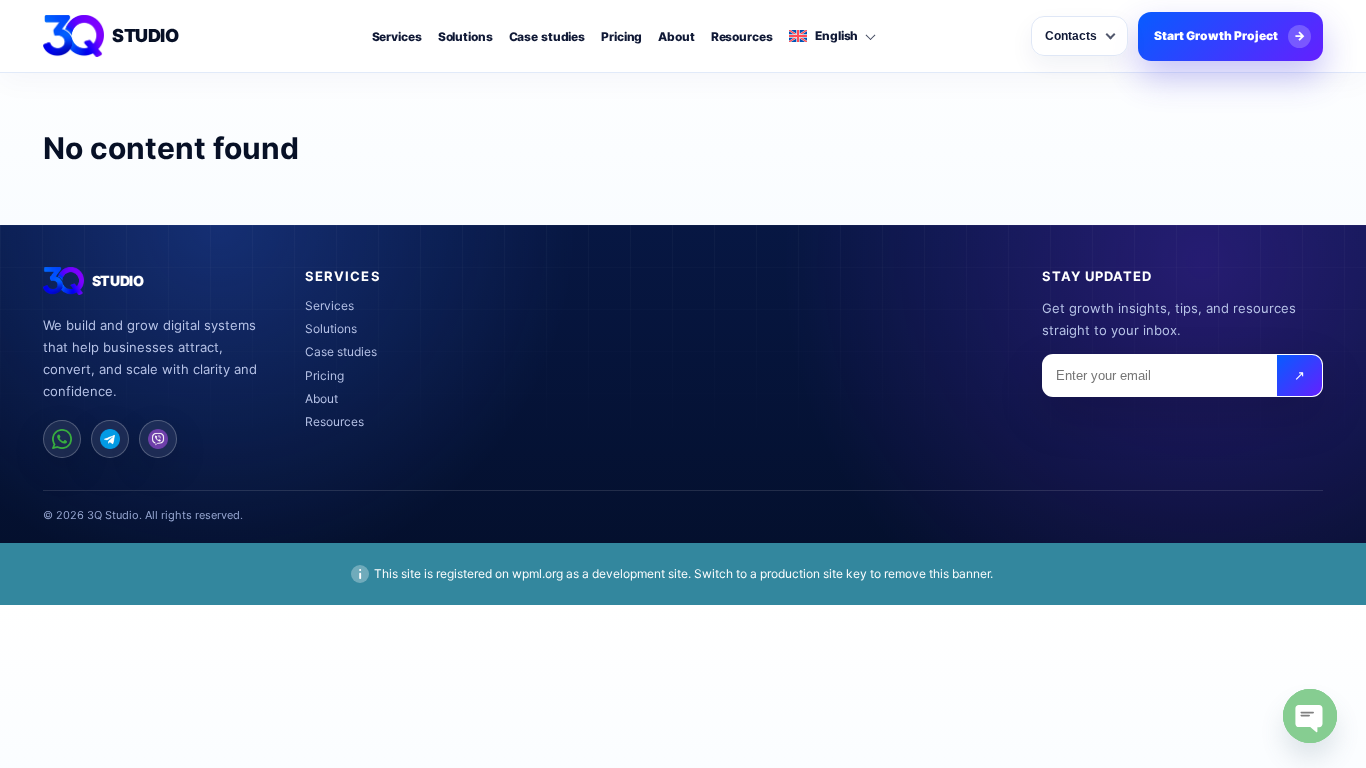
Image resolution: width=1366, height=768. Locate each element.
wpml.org (537, 573)
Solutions (465, 37)
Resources (742, 37)
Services (397, 37)
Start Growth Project (1229, 35)
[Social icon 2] (110, 439)
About (676, 37)
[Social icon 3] (158, 439)
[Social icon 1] (62, 439)
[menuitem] (832, 36)
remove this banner (937, 573)
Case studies (547, 37)
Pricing (621, 37)
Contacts (1071, 36)
